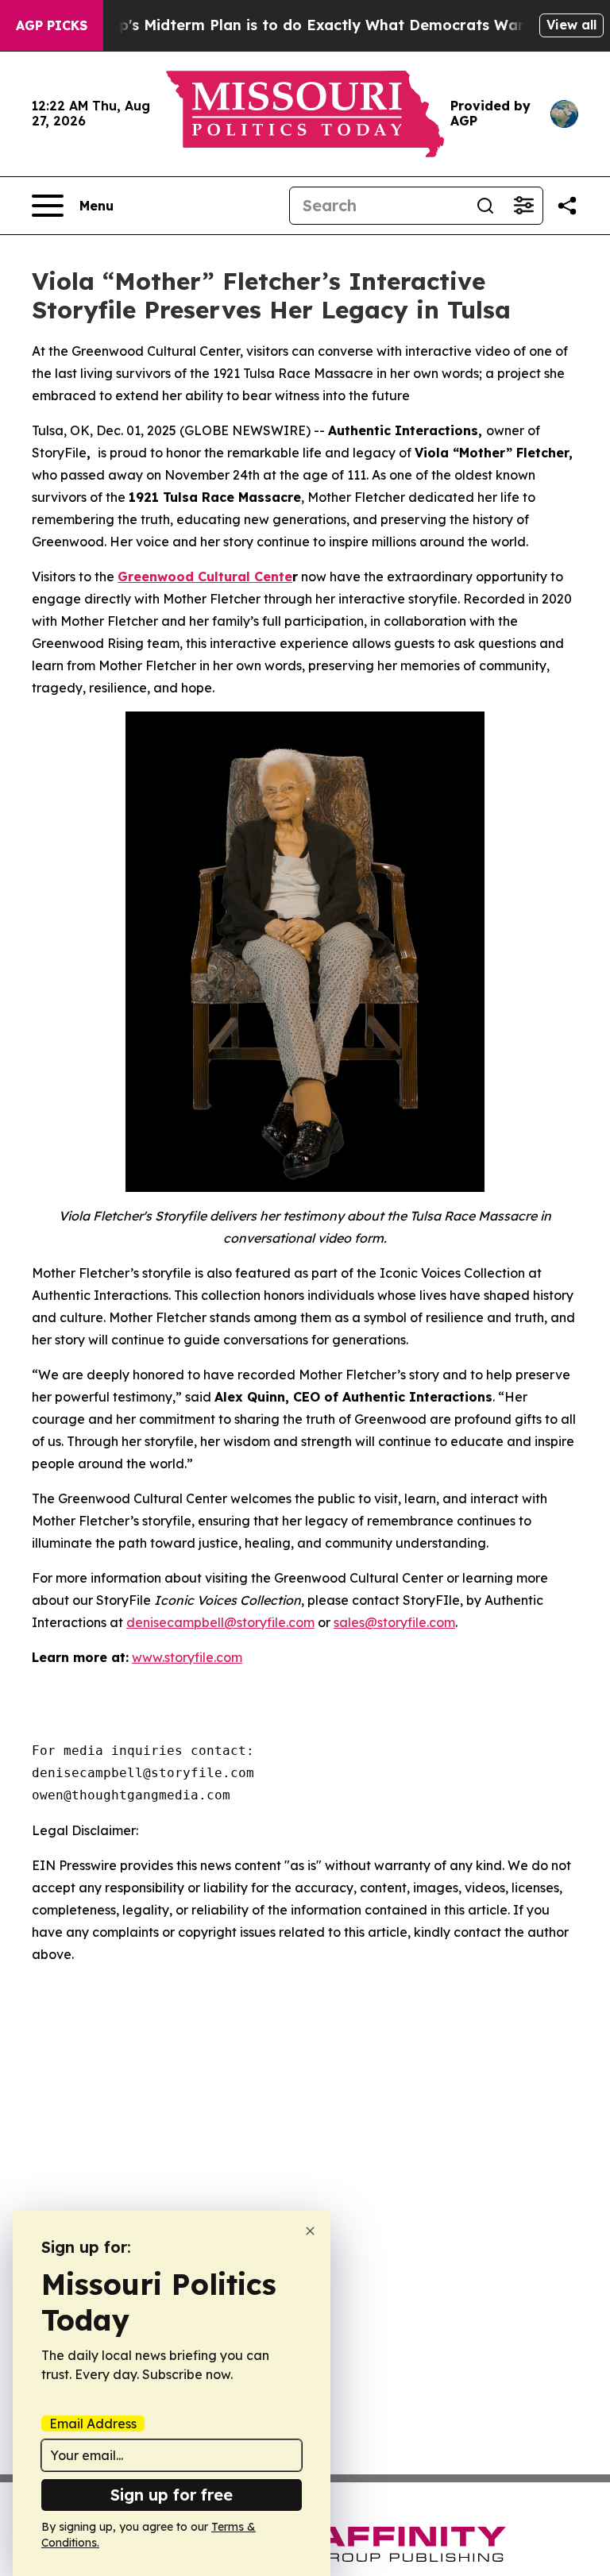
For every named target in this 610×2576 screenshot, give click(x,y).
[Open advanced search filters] (523, 206)
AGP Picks (52, 25)
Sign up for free (172, 2495)
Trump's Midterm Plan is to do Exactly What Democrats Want (307, 25)
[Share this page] (567, 206)
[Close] (310, 2231)
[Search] (485, 206)
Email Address (93, 2424)
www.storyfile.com (187, 1657)
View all (571, 25)
